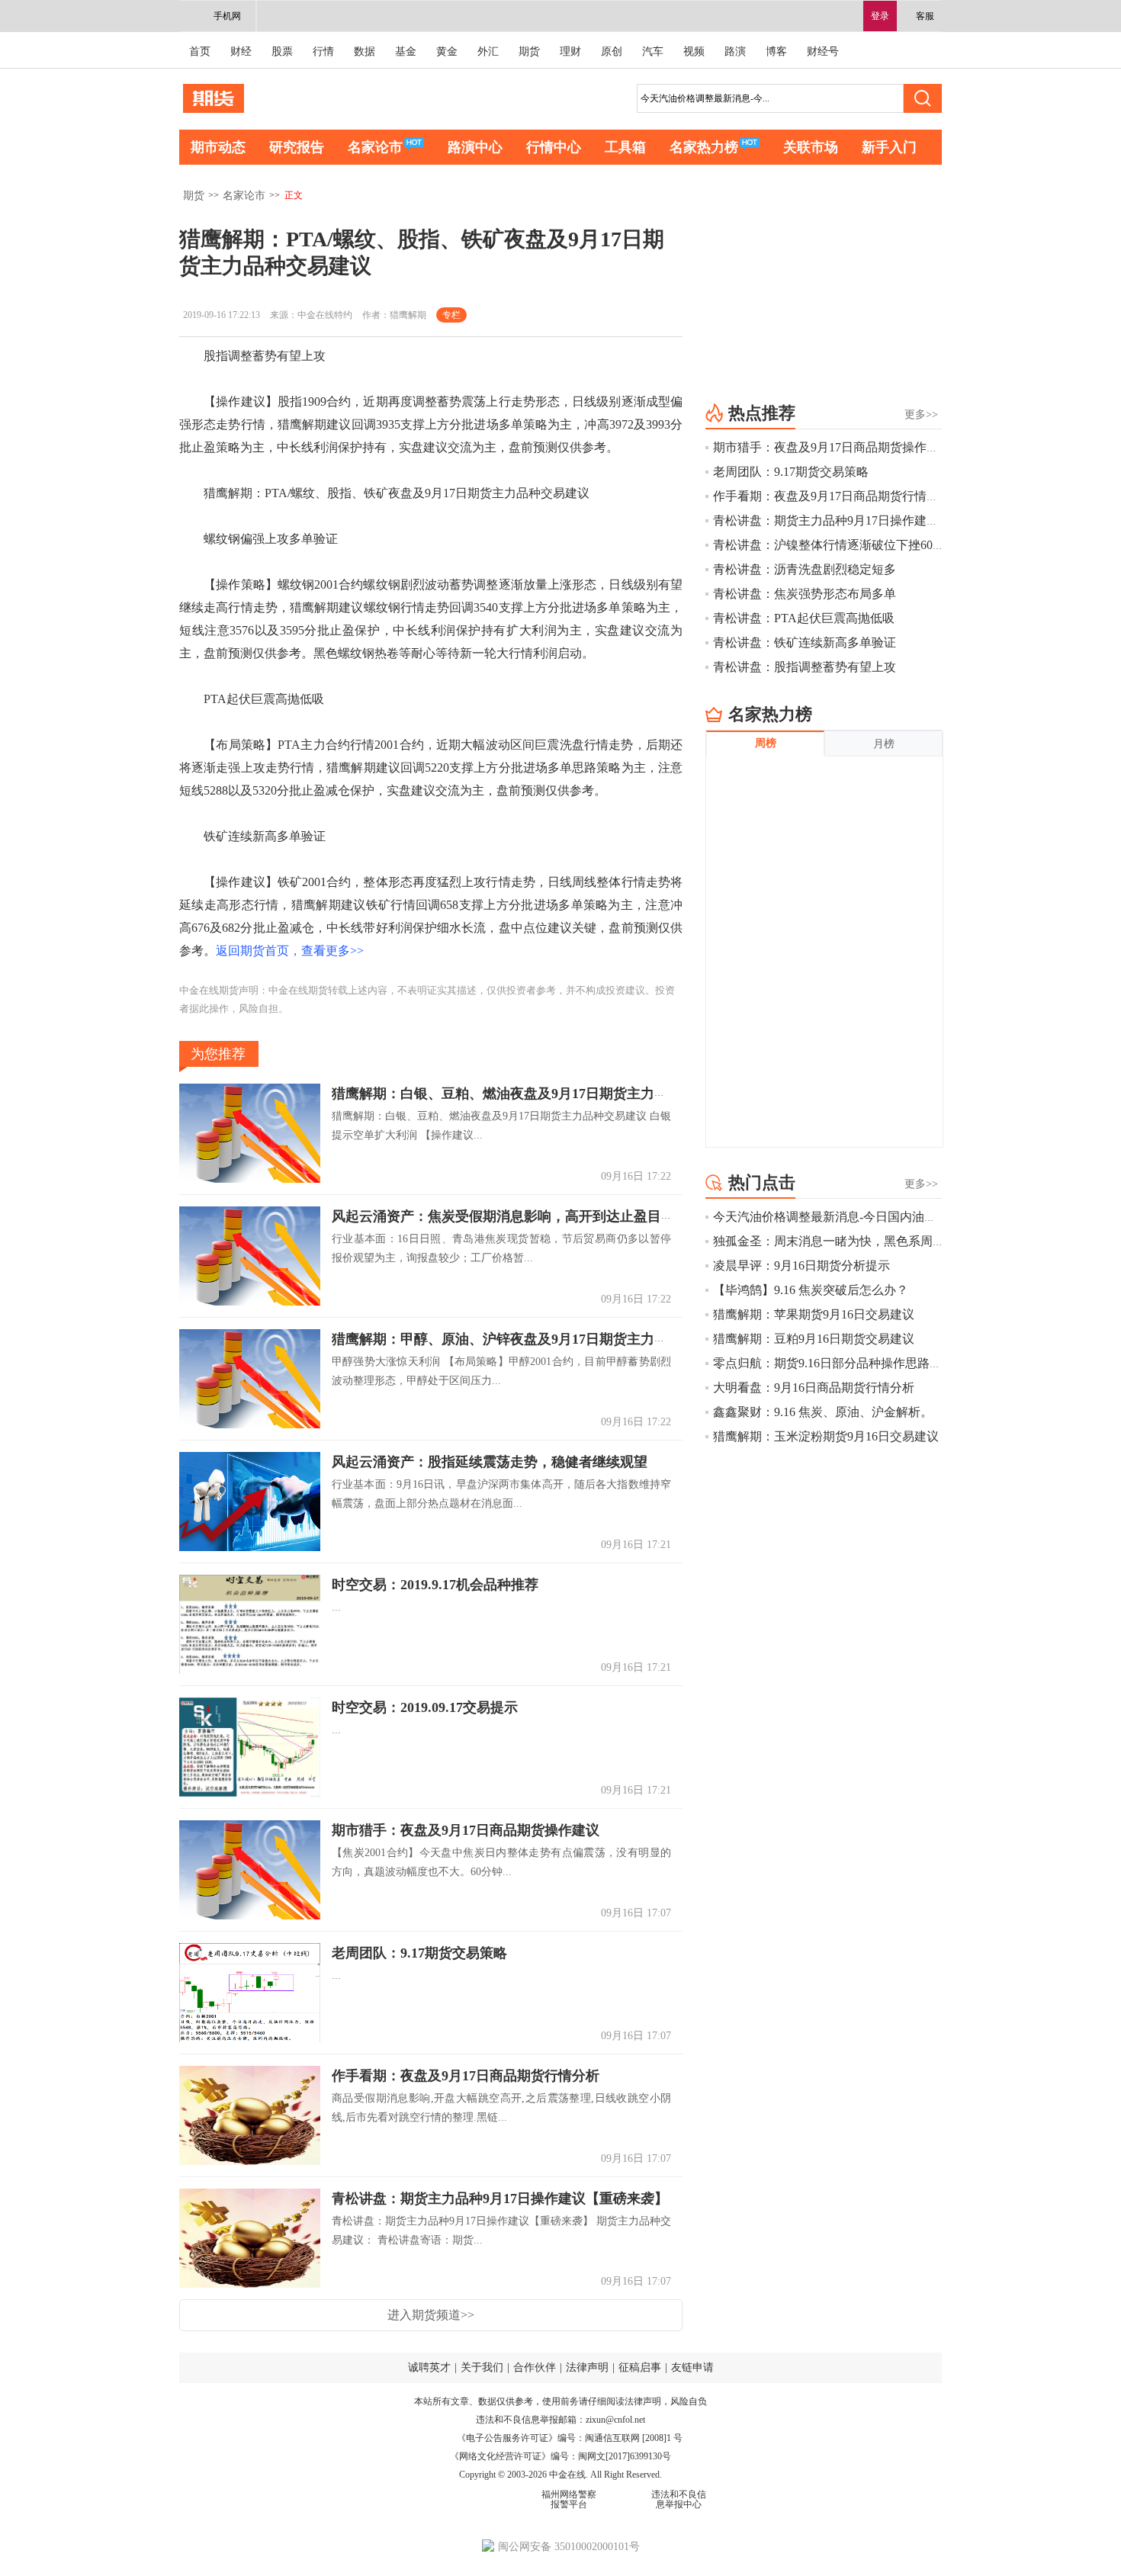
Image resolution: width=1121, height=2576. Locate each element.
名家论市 (375, 147)
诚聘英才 (429, 2367)
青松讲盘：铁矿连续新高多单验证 (805, 642)
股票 (282, 51)
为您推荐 (218, 1054)
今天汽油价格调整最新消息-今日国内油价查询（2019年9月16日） (889, 1217)
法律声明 (587, 2367)
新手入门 (889, 147)
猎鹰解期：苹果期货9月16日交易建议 (814, 1314)
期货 (529, 51)
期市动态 (218, 147)
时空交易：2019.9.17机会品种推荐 (435, 1585)
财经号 (823, 51)
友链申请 (692, 2367)
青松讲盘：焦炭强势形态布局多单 (805, 594)
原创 (612, 51)
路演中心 (475, 147)
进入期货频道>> (431, 2315)
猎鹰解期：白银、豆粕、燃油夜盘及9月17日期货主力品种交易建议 (534, 1094)
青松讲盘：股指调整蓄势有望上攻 (805, 667)
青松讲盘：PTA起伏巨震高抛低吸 (804, 618)
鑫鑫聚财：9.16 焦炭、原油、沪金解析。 (823, 1412)
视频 (694, 51)
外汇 (488, 51)
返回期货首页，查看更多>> (290, 951)
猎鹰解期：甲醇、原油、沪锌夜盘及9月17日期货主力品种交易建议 (534, 1339)
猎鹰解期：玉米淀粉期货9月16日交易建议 (826, 1436)
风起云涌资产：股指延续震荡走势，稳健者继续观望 (490, 1462)
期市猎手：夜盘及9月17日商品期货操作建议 (466, 1830)
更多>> (921, 414)
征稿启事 (640, 2367)
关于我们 (482, 2367)
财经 (241, 51)
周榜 (766, 743)
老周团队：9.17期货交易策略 (419, 1953)
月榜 (884, 744)
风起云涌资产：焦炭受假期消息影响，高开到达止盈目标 (503, 1216)
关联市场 (811, 147)
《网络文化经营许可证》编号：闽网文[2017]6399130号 (560, 2456)
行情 (323, 51)
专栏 (451, 315)
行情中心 (554, 147)
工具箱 (625, 147)
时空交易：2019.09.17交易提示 (425, 1707)
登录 (880, 16)
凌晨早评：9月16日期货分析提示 (801, 1266)
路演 (735, 51)
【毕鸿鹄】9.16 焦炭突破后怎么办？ (811, 1290)
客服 (925, 16)
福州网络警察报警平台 (569, 2499)
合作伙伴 (535, 2367)
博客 (776, 51)
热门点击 (762, 1182)
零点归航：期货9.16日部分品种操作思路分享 (834, 1363)
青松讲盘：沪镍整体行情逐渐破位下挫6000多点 (841, 545)
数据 (365, 51)
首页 (200, 51)
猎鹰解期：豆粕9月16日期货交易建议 (814, 1339)
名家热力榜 (704, 147)
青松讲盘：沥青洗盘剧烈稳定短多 (805, 569)
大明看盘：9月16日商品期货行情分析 (814, 1388)
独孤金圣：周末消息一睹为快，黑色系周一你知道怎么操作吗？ (884, 1241)
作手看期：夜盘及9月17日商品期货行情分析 (466, 2076)
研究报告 (297, 147)
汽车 (653, 51)
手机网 (227, 16)
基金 (406, 51)
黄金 (447, 51)
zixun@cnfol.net (615, 2420)
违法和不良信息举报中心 (679, 2499)
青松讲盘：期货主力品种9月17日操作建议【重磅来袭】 (500, 2199)
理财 (570, 51)
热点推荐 (762, 413)
